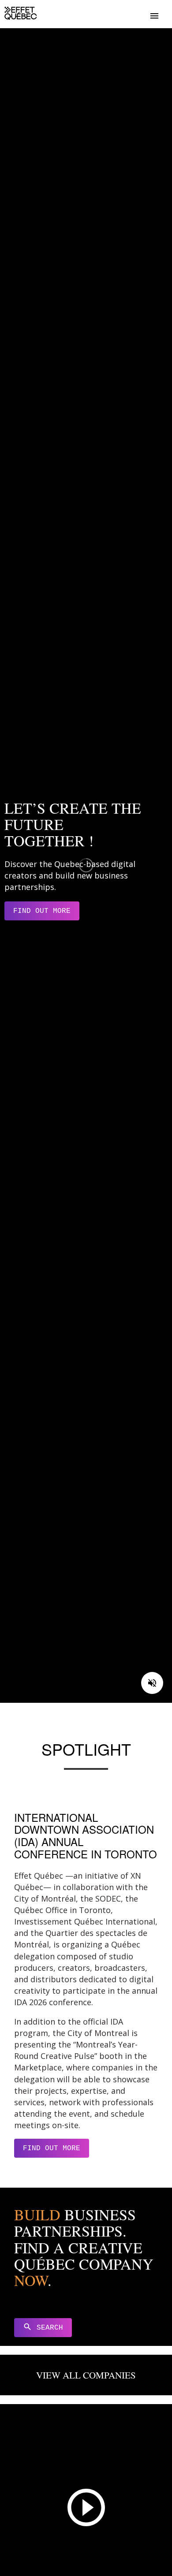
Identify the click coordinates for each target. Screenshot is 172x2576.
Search (43, 2327)
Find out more (42, 911)
